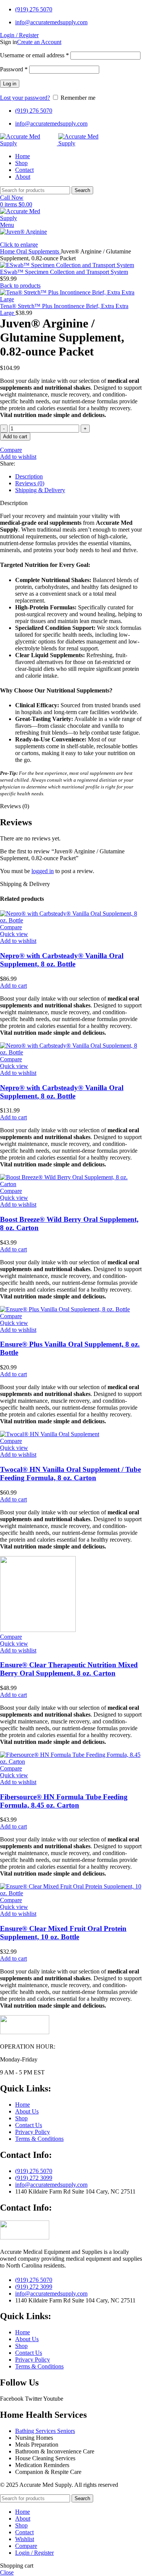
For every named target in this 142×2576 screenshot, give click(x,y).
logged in (43, 871)
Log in (10, 84)
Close (7, 2572)
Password (14, 69)
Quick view (14, 934)
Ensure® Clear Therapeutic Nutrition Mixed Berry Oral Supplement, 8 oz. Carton (69, 1669)
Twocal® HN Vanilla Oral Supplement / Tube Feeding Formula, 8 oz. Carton (70, 1474)
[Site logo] (29, 143)
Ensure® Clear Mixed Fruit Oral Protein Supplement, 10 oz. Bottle (63, 1933)
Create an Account (39, 42)
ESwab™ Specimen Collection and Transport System (64, 272)
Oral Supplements (38, 251)
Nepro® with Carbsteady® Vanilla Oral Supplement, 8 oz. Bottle (62, 960)
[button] (13, 986)
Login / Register (34, 2553)
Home (8, 251)
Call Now (12, 197)
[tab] (79, 477)
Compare (26, 2546)
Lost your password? (25, 98)
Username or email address (34, 55)
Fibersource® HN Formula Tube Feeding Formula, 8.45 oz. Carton (64, 1801)
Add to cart (15, 437)
